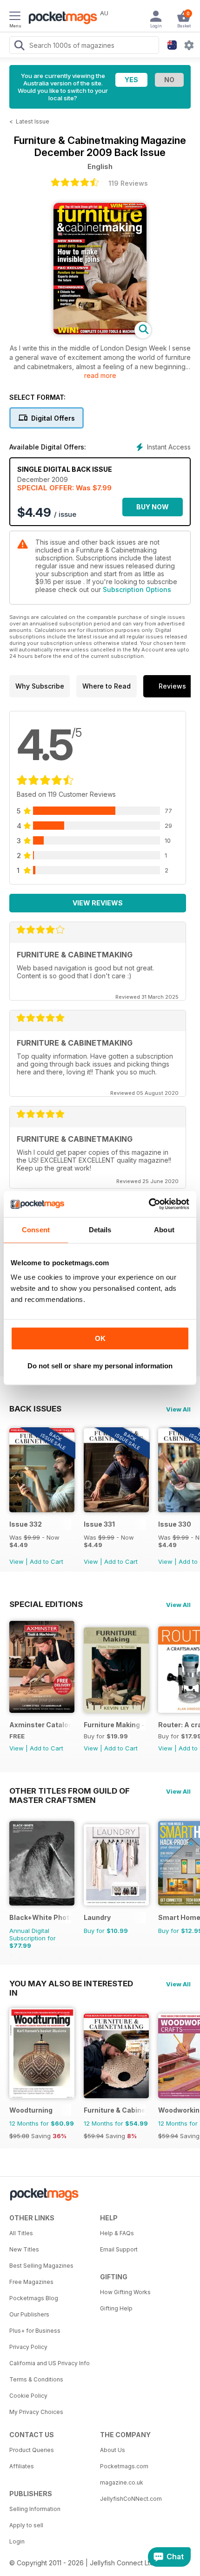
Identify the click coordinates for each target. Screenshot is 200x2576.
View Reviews (98, 903)
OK (100, 1338)
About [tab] (164, 1230)
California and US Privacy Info (50, 2363)
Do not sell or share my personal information (100, 1366)
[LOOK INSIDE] (100, 332)
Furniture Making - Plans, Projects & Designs (115, 1725)
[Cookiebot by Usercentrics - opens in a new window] (149, 1204)
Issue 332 (26, 1524)
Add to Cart (47, 1561)
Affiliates (22, 2466)
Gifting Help (116, 2308)
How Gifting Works (125, 2292)
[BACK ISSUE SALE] (42, 1510)
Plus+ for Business (35, 2331)
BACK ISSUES (35, 1409)
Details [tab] (100, 1230)
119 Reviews (128, 183)
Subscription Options (137, 589)
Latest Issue (33, 121)
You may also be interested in (71, 1984)
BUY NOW (153, 507)
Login (17, 2541)
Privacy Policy (28, 2347)
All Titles (21, 2233)
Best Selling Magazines (41, 2266)
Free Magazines (31, 2282)
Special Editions (46, 1604)
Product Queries (32, 2450)
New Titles (24, 2249)
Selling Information (35, 2509)
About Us (113, 2450)
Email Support (119, 2249)
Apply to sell (26, 2525)
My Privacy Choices (36, 2412)
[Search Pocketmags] (19, 46)
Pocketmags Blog (34, 2298)
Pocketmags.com (124, 2466)
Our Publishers (29, 2314)
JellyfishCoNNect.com (131, 2499)
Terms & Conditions (36, 2379)
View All (178, 1409)
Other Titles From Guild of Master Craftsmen (70, 1791)
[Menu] (15, 17)
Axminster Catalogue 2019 (40, 1725)
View (17, 1561)
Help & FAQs (117, 2233)
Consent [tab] (36, 1230)
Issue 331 (99, 1524)
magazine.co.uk (122, 2482)
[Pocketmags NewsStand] (60, 19)
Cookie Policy (28, 2396)
